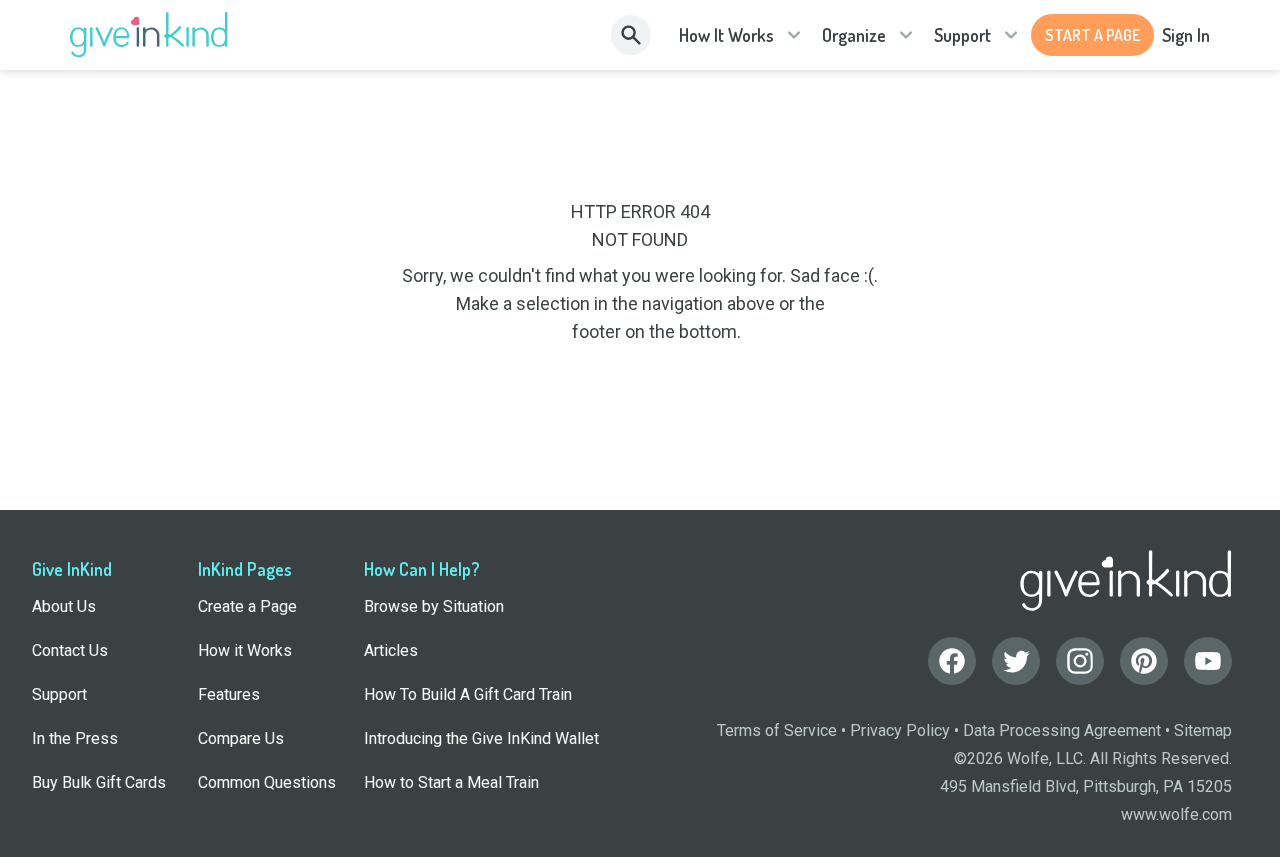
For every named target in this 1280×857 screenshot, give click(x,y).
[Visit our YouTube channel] (1208, 661)
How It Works (726, 35)
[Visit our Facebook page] (952, 661)
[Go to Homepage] (149, 35)
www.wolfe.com (1176, 814)
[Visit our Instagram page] (1080, 661)
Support (962, 35)
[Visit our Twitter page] (1016, 661)
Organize (854, 35)
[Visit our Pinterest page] (1144, 661)
